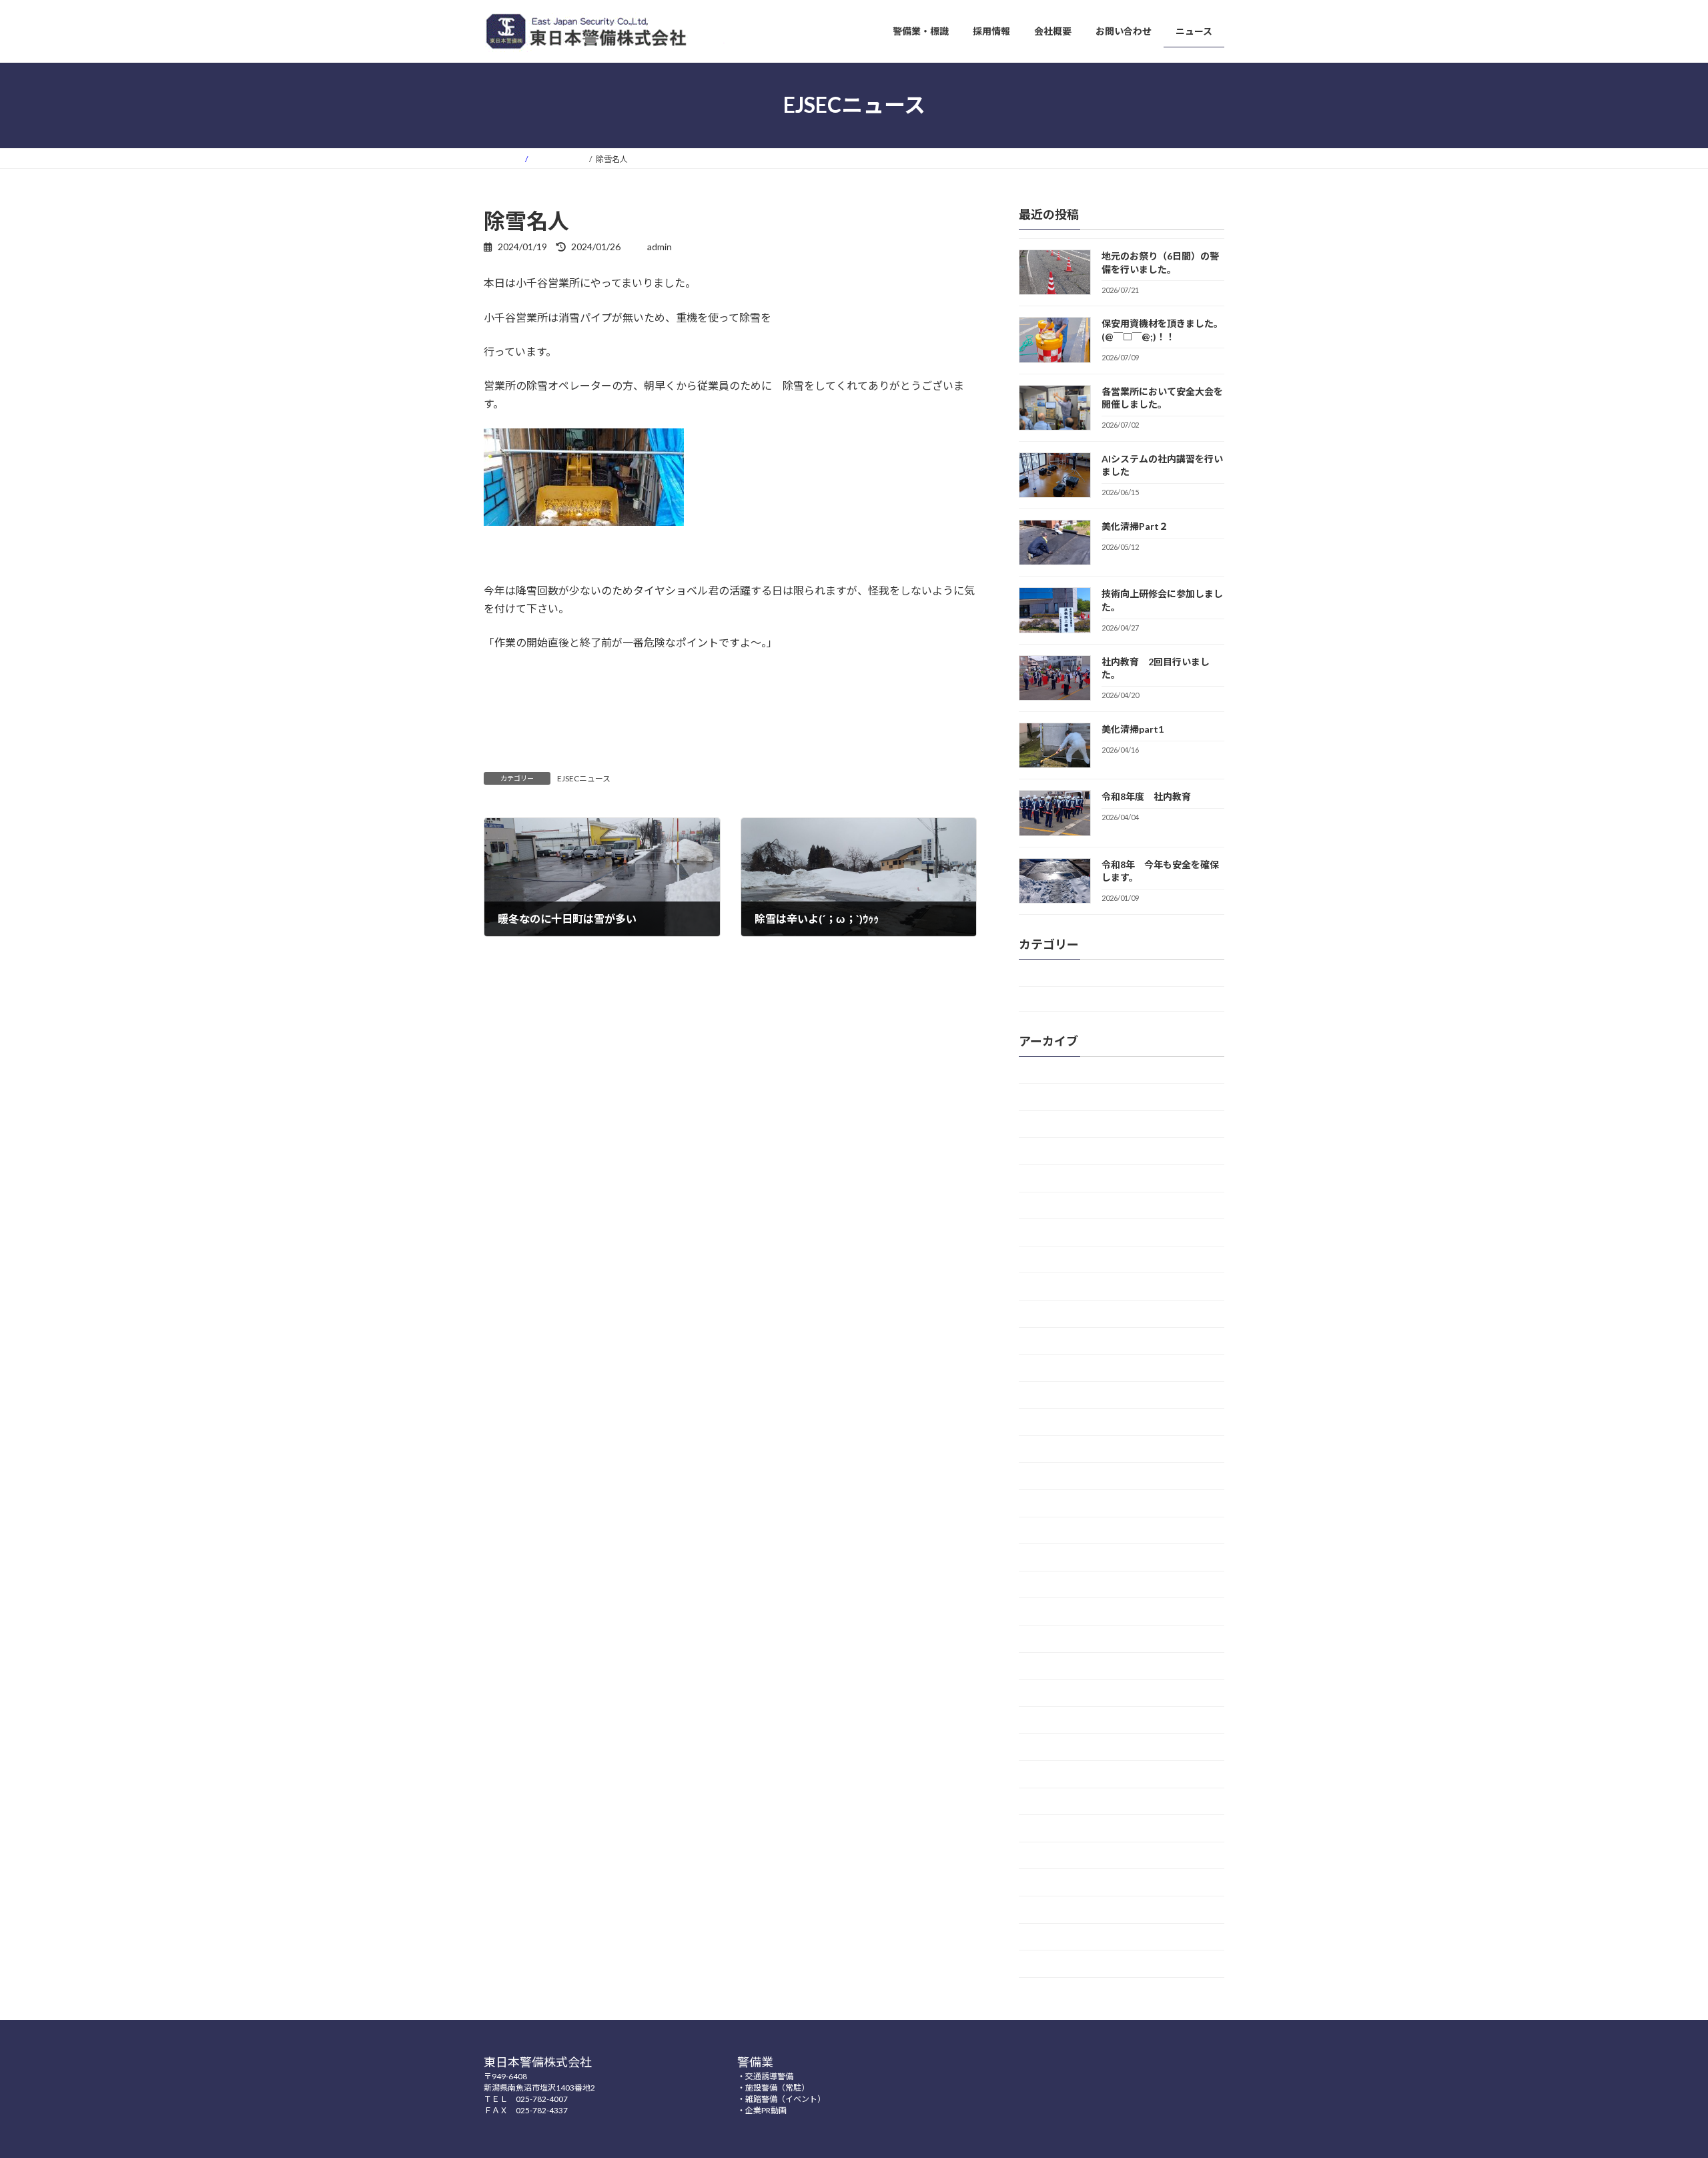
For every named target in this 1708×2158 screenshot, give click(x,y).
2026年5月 (1051, 1124)
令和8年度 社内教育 (1146, 796)
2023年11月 (1053, 1530)
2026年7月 (1051, 1070)
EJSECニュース (584, 778)
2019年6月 (1051, 1720)
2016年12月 (1053, 1883)
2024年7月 (1051, 1341)
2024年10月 (1053, 1287)
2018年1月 (1051, 1747)
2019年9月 (1051, 1693)
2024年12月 (1053, 1260)
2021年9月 (1051, 1584)
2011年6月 (1051, 1909)
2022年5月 (1051, 1558)
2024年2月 (1051, 1449)
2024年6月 (1051, 1368)
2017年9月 (1051, 1774)
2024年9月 (1051, 1314)
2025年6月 (1051, 1205)
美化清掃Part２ (1135, 526)
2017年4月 (1051, 1829)
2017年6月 (1051, 1801)
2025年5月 (1051, 1233)
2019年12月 (1053, 1666)
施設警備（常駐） (777, 2088)
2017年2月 (1051, 1855)
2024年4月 (1051, 1422)
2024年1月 (1051, 1476)
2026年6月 (1051, 1097)
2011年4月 (1051, 1937)
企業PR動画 (766, 2110)
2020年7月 (1051, 1612)
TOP (1038, 999)
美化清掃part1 (1133, 729)
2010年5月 (1051, 1964)
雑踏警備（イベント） (785, 2099)
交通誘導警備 (769, 2076)
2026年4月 (1051, 1151)
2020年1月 (1051, 1639)
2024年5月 (1051, 1395)
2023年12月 (1053, 1503)
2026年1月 (1051, 1178)
